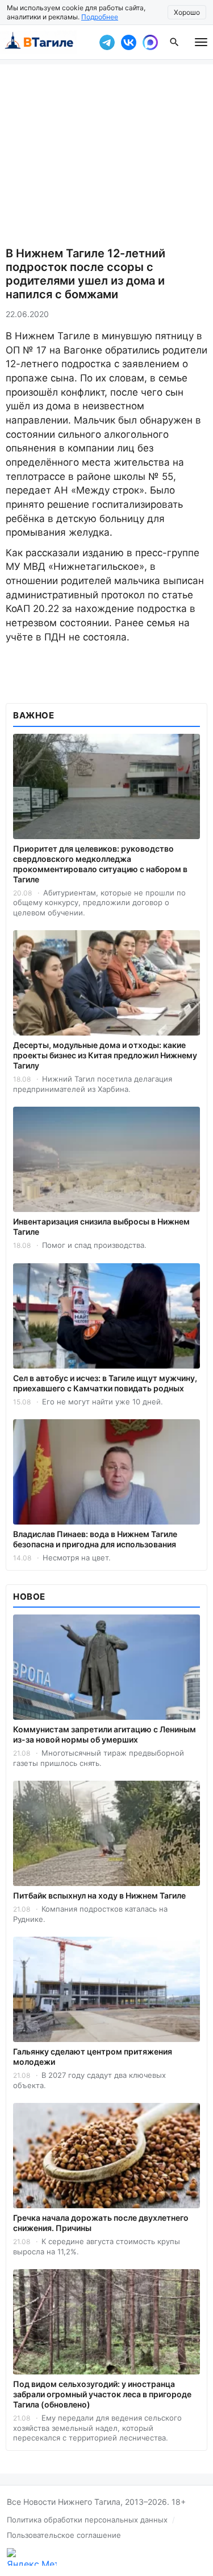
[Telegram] (107, 42)
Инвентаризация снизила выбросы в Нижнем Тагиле (101, 1227)
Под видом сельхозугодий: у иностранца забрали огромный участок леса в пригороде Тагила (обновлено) (102, 2394)
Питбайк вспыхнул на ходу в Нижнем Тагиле (99, 1895)
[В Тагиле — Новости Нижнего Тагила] (47, 42)
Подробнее (100, 17)
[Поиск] (174, 42)
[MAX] (150, 42)
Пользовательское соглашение (64, 2535)
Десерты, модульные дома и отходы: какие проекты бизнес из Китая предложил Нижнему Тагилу (105, 1055)
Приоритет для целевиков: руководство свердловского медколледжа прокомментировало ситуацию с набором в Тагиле (100, 864)
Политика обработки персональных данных (87, 2520)
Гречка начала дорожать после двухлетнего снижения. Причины (101, 2223)
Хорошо (187, 12)
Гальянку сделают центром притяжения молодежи (93, 2057)
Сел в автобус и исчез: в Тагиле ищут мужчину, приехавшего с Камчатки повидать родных (105, 1383)
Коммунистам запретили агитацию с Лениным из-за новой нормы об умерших (105, 1734)
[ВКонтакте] (128, 42)
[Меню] (201, 42)
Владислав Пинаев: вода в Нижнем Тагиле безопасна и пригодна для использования (95, 1539)
